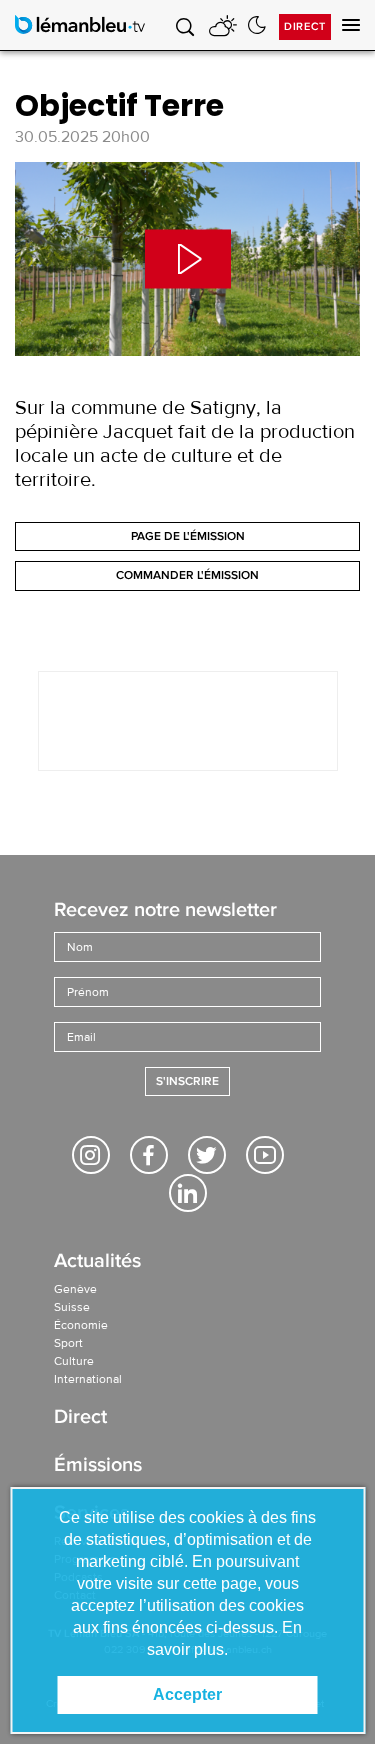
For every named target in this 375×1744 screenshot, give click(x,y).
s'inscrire (187, 1081)
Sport (68, 1343)
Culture (74, 1361)
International (88, 1379)
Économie (81, 1325)
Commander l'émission (187, 575)
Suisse (72, 1307)
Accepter (187, 1694)
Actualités (97, 1262)
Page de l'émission (188, 536)
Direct (305, 26)
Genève (75, 1289)
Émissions (98, 1466)
